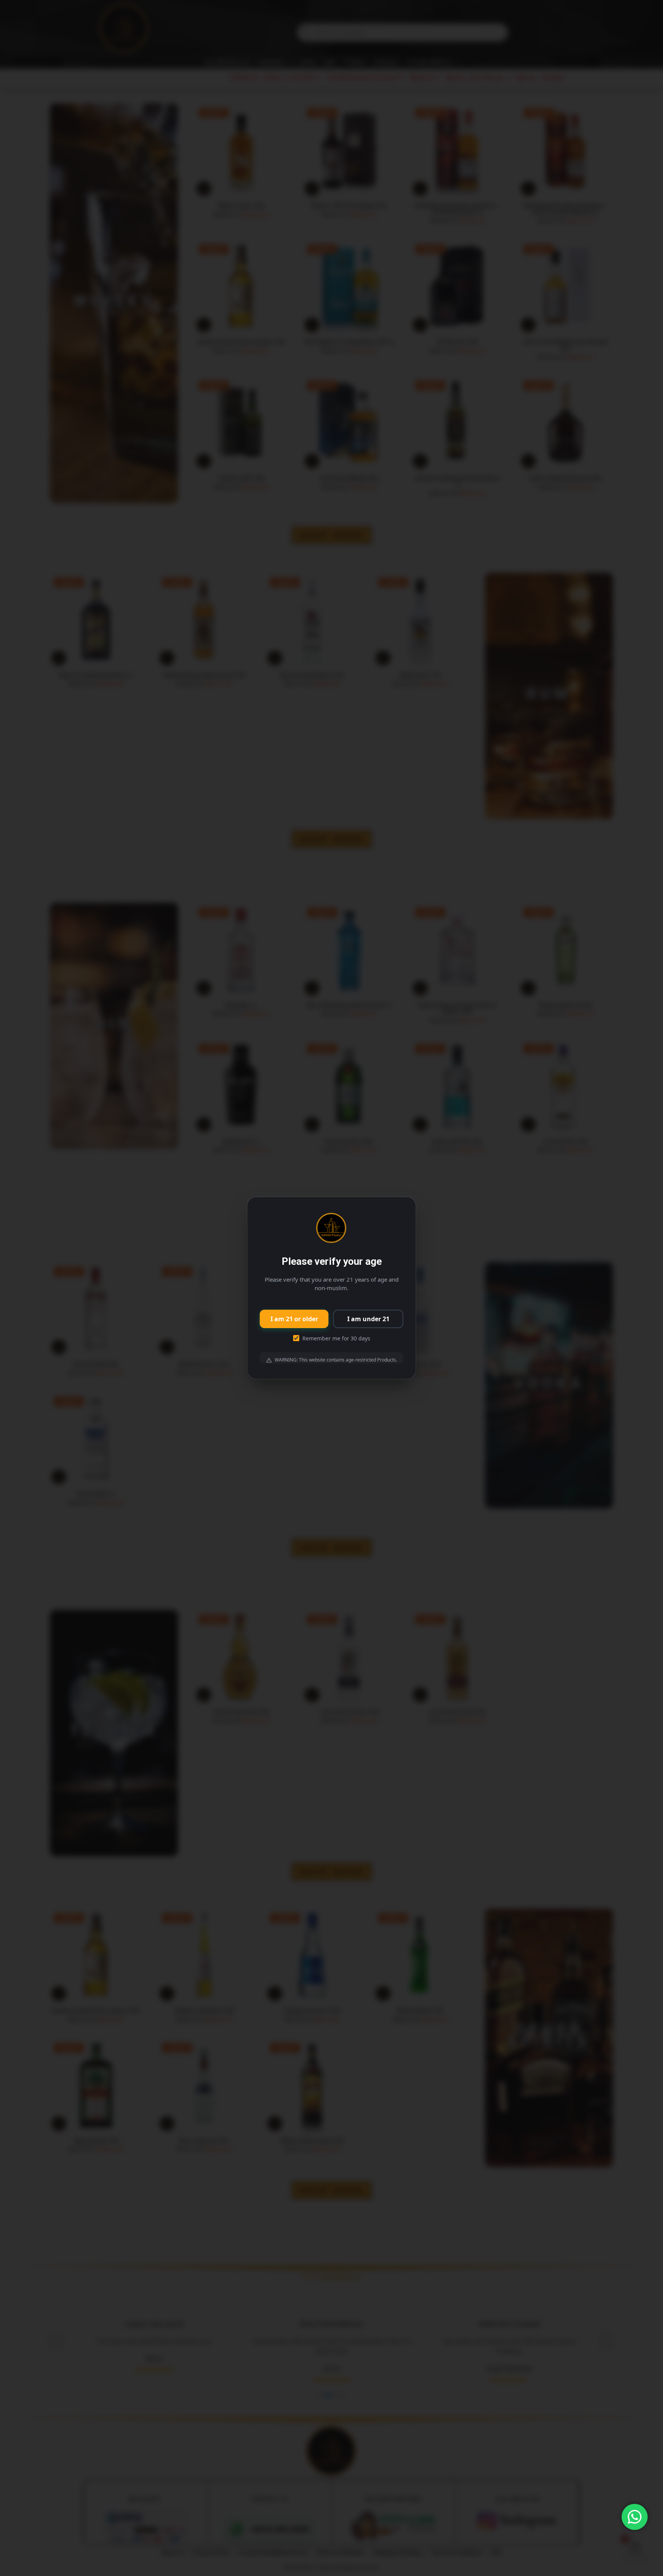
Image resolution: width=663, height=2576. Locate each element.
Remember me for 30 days (336, 1338)
